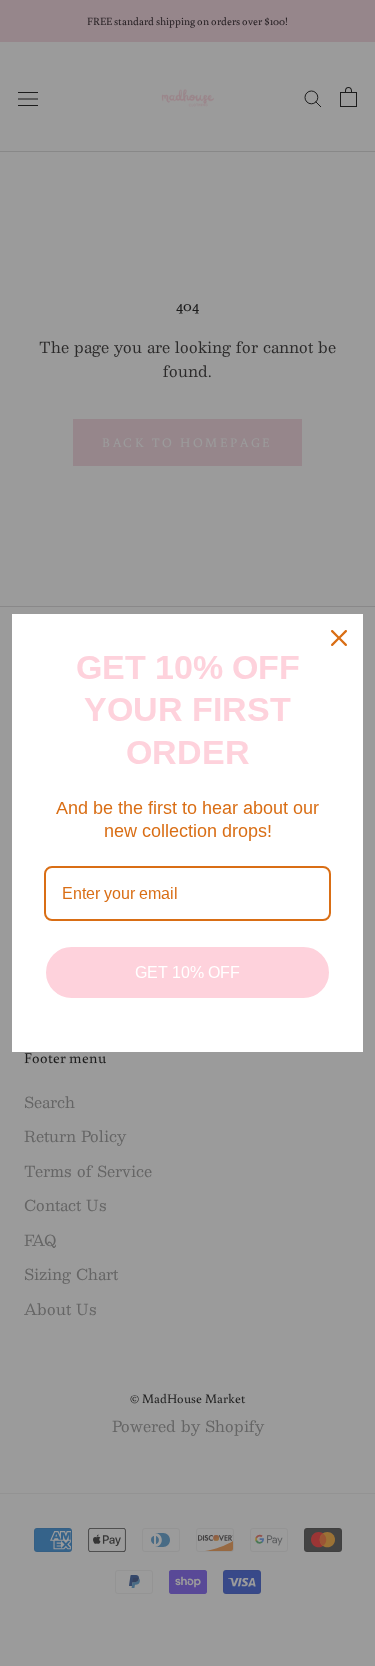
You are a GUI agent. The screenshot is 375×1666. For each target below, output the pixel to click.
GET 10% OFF (187, 972)
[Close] (339, 638)
